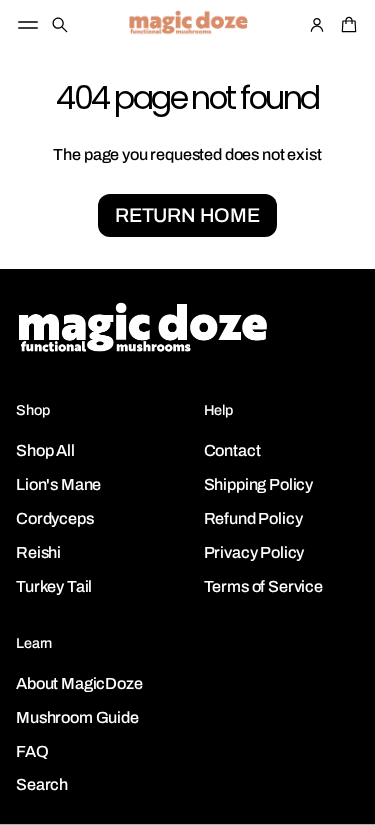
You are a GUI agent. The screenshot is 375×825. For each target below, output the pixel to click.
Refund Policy (253, 518)
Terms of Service (263, 586)
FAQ (32, 751)
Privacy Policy (254, 552)
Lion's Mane (58, 484)
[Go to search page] (60, 25)
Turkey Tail (54, 586)
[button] (60, 25)
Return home (187, 215)
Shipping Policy (259, 484)
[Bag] (346, 25)
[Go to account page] (317, 25)
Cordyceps (55, 518)
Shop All (45, 450)
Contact (232, 450)
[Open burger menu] (28, 25)
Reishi (38, 552)
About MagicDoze (79, 683)
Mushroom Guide (77, 717)
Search (42, 784)
